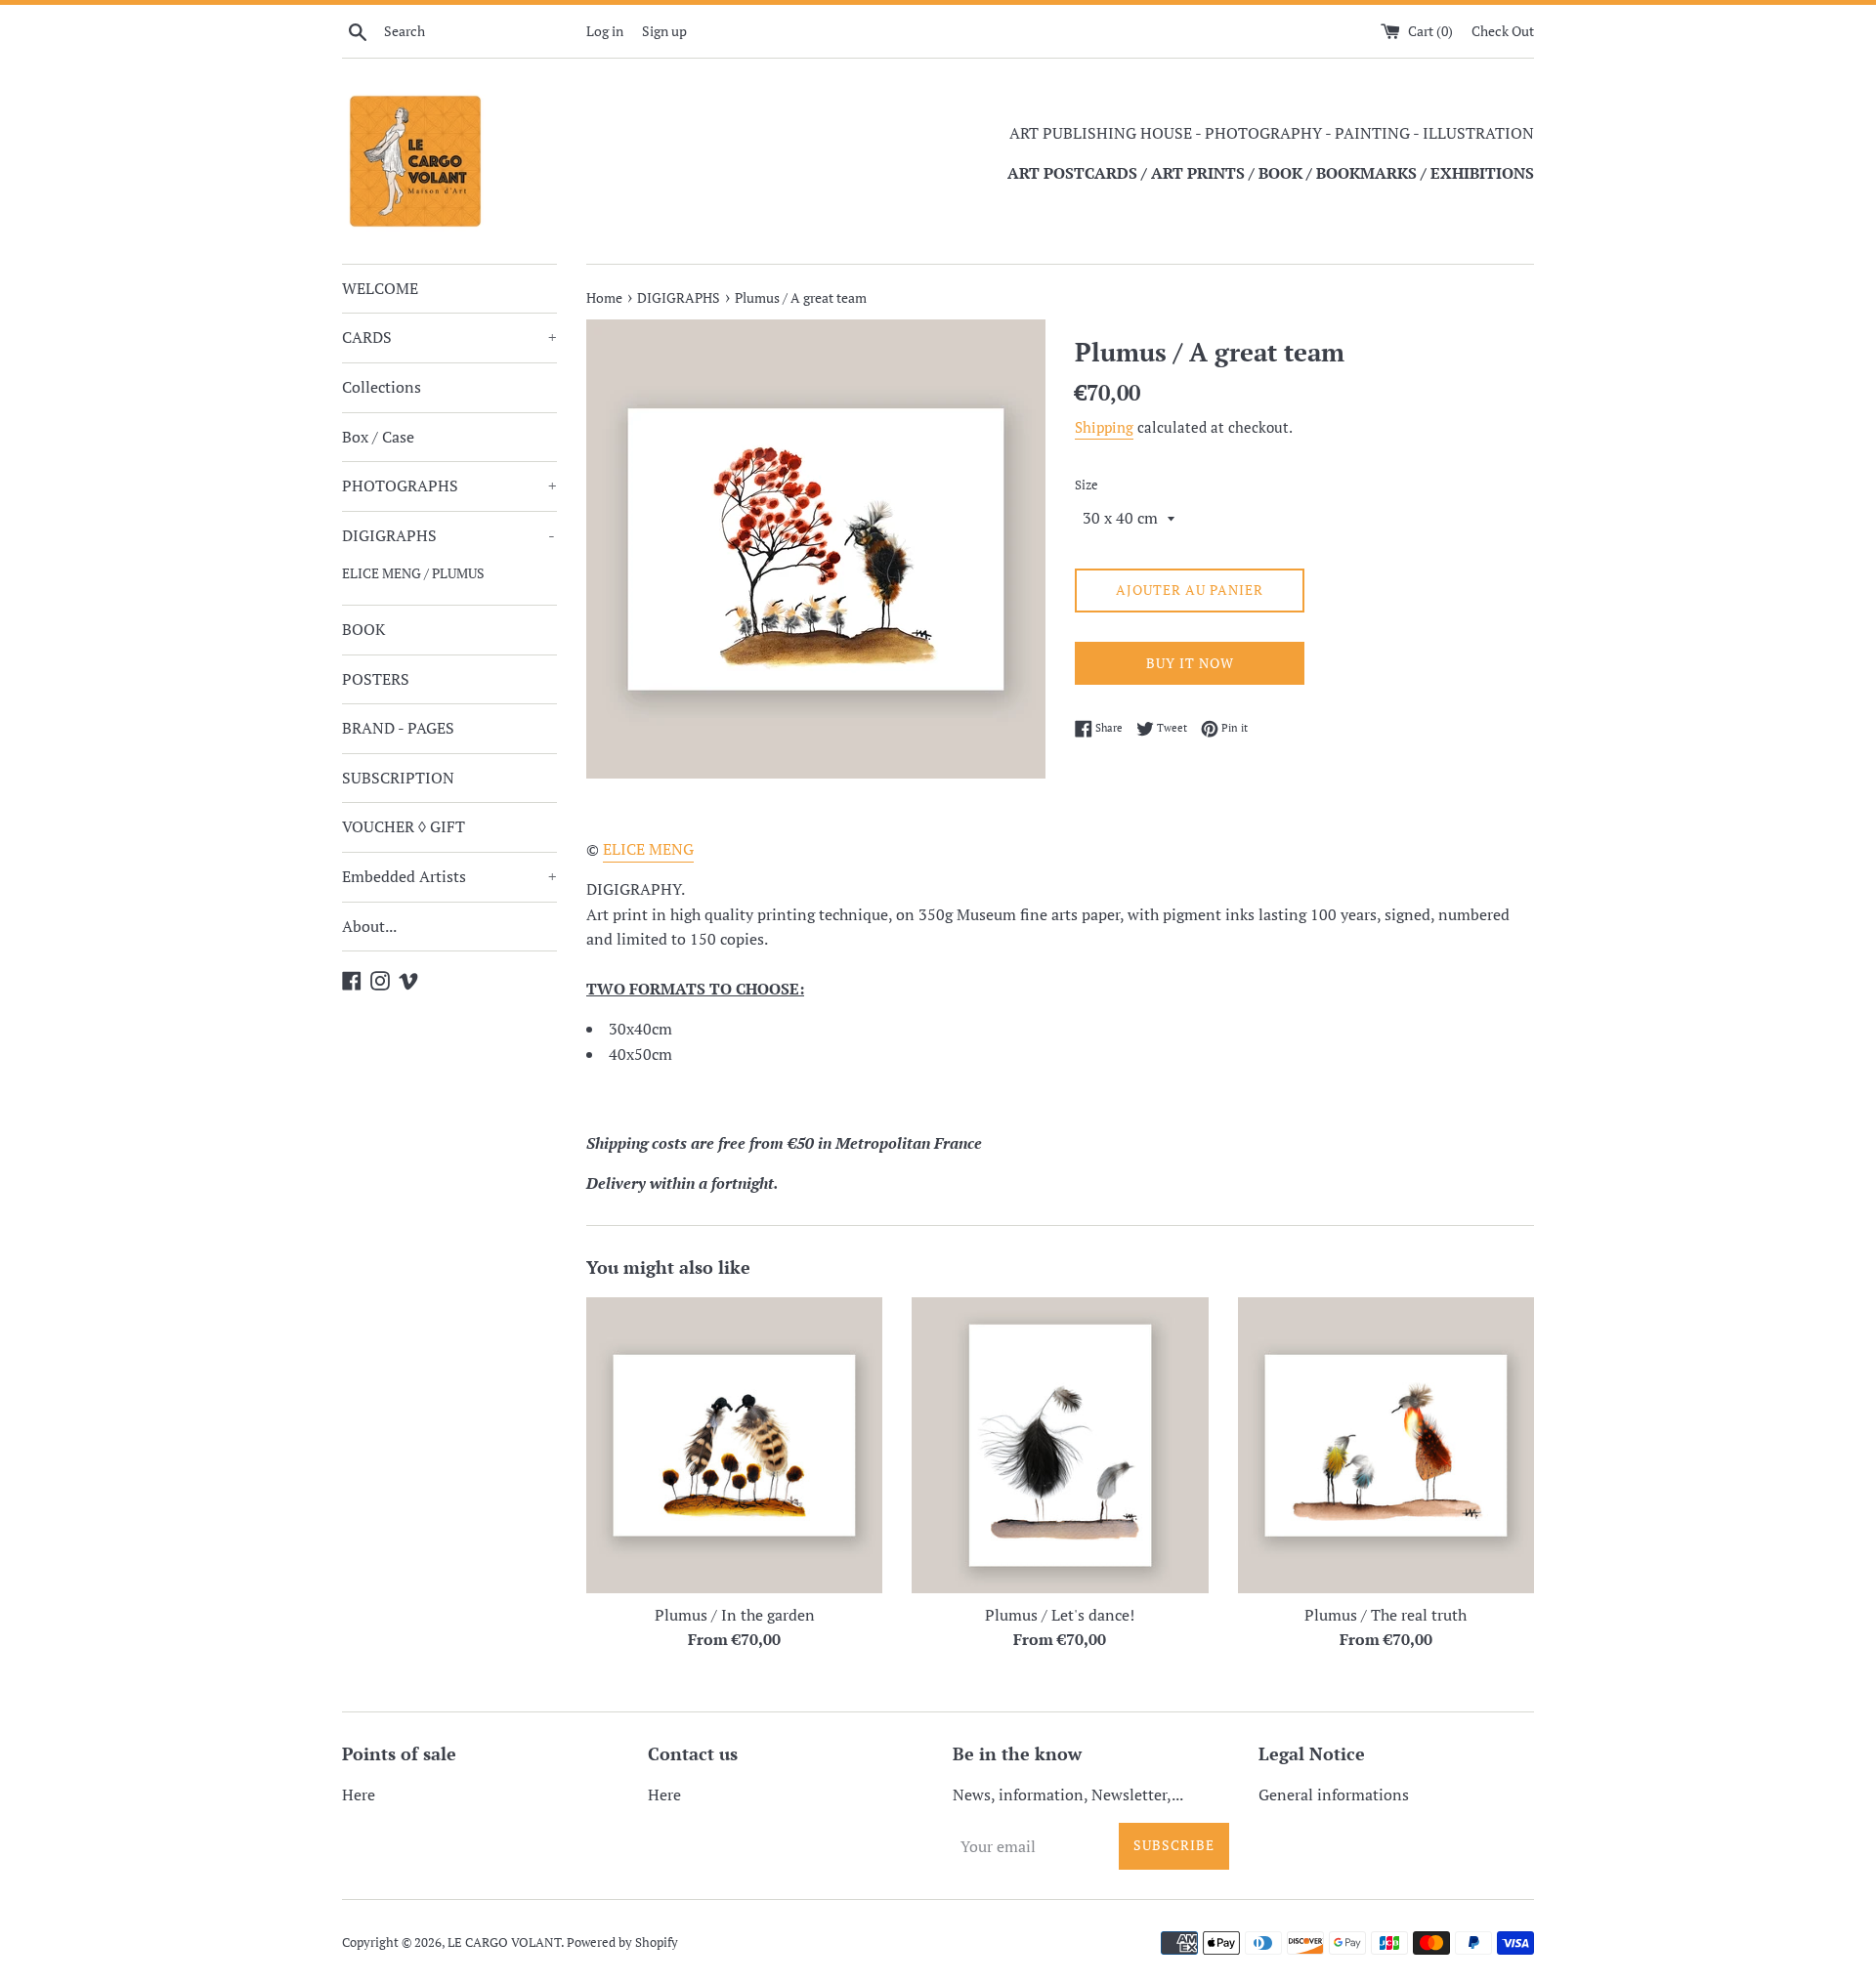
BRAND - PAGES (398, 728)
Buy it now (1190, 663)
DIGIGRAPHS (448, 535)
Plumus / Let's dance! (1060, 1615)
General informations (1334, 1794)
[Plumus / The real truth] (1386, 1445)
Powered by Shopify (622, 1942)
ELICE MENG (648, 849)
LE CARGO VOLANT (504, 1942)
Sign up (664, 31)
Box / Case (378, 437)
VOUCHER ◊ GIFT (404, 826)
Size (1087, 485)
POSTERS (376, 679)
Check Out (1503, 31)
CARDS (449, 337)
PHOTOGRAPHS (449, 485)
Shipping (1104, 427)
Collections (382, 387)
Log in (605, 31)
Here (359, 1794)
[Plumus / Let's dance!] (1060, 1445)
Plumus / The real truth (1386, 1615)
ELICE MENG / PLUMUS (413, 573)
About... (369, 926)
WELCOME (380, 288)
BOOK (363, 629)
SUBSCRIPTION (398, 778)
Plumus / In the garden (735, 1615)
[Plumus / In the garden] (734, 1445)
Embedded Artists (449, 876)
